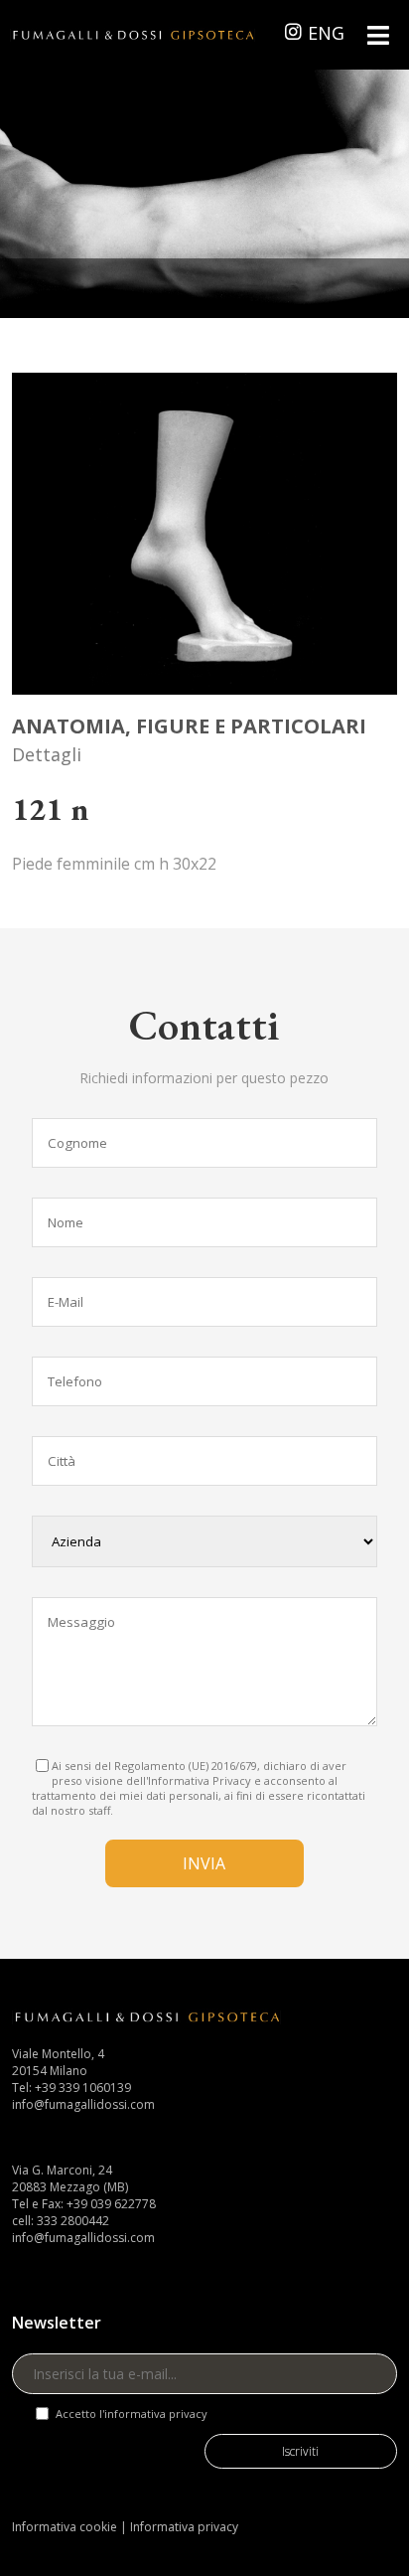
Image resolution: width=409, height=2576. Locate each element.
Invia (204, 1863)
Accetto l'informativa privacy (132, 2414)
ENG (326, 33)
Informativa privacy (184, 2527)
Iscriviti (300, 2451)
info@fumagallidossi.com (83, 2104)
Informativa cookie (65, 2527)
